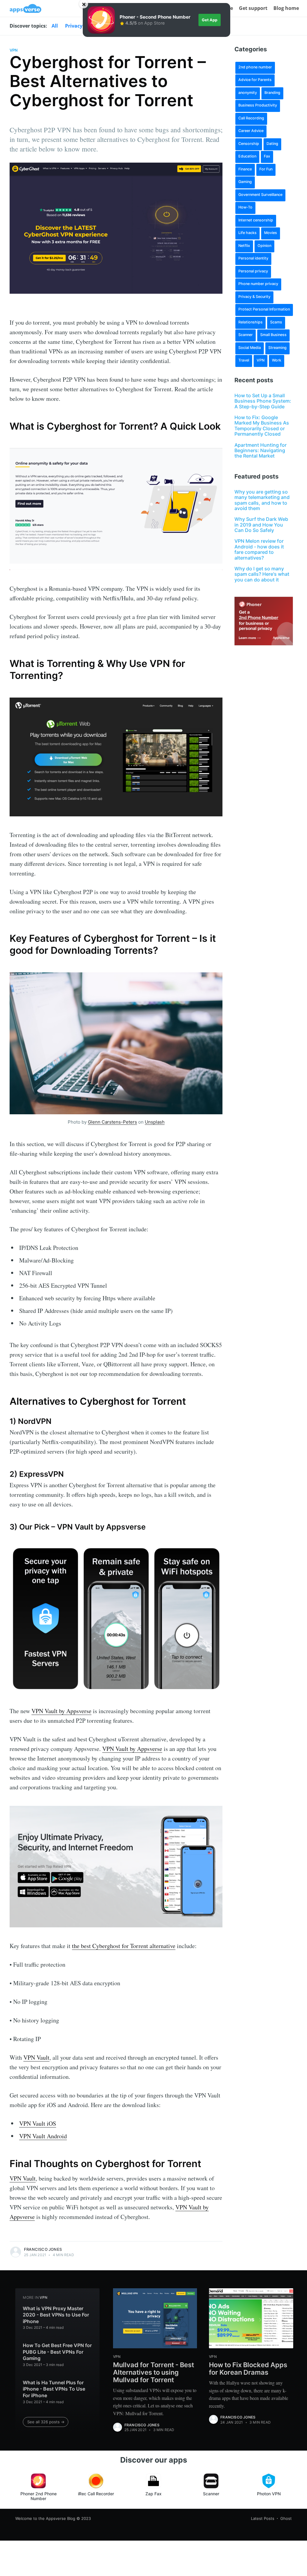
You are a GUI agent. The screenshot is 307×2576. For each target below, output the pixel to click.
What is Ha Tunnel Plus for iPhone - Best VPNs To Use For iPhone (54, 2389)
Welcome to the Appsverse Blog (45, 2518)
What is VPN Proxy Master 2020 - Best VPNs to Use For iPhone (56, 2315)
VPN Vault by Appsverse (61, 1711)
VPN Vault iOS (38, 2123)
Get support (253, 8)
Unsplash (155, 1122)
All (55, 26)
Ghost (286, 2518)
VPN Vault (36, 2057)
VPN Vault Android (43, 2136)
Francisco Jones (43, 2249)
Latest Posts (263, 2518)
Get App (210, 20)
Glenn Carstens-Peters (112, 1122)
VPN (14, 50)
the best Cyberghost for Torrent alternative (124, 1946)
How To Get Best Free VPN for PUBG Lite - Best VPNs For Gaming (57, 2352)
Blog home (286, 8)
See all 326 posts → (46, 2422)
